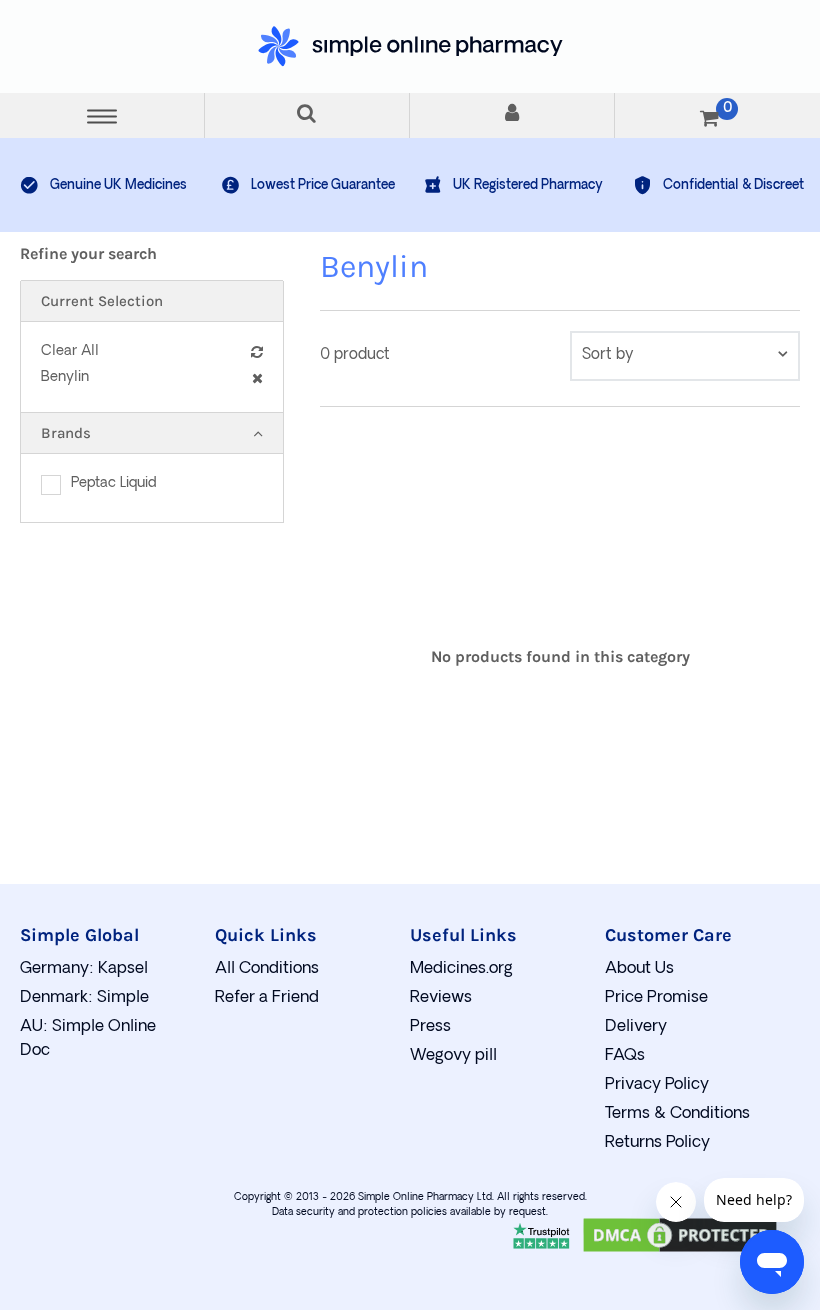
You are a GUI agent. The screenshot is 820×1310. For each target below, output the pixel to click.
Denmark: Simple (84, 998)
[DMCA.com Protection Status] (680, 1251)
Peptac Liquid (114, 483)
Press (430, 1027)
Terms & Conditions (677, 1114)
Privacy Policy (657, 1085)
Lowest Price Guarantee (323, 185)
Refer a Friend (267, 998)
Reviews (441, 998)
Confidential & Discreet (733, 185)
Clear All (70, 351)
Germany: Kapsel (84, 969)
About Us (639, 969)
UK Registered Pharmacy (528, 185)
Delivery (636, 1027)
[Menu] (102, 115)
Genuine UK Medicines (118, 185)
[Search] (307, 115)
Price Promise (656, 998)
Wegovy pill (453, 1056)
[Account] (512, 115)
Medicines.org (461, 969)
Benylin (65, 377)
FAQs (625, 1056)
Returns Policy (657, 1143)
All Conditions (267, 969)
